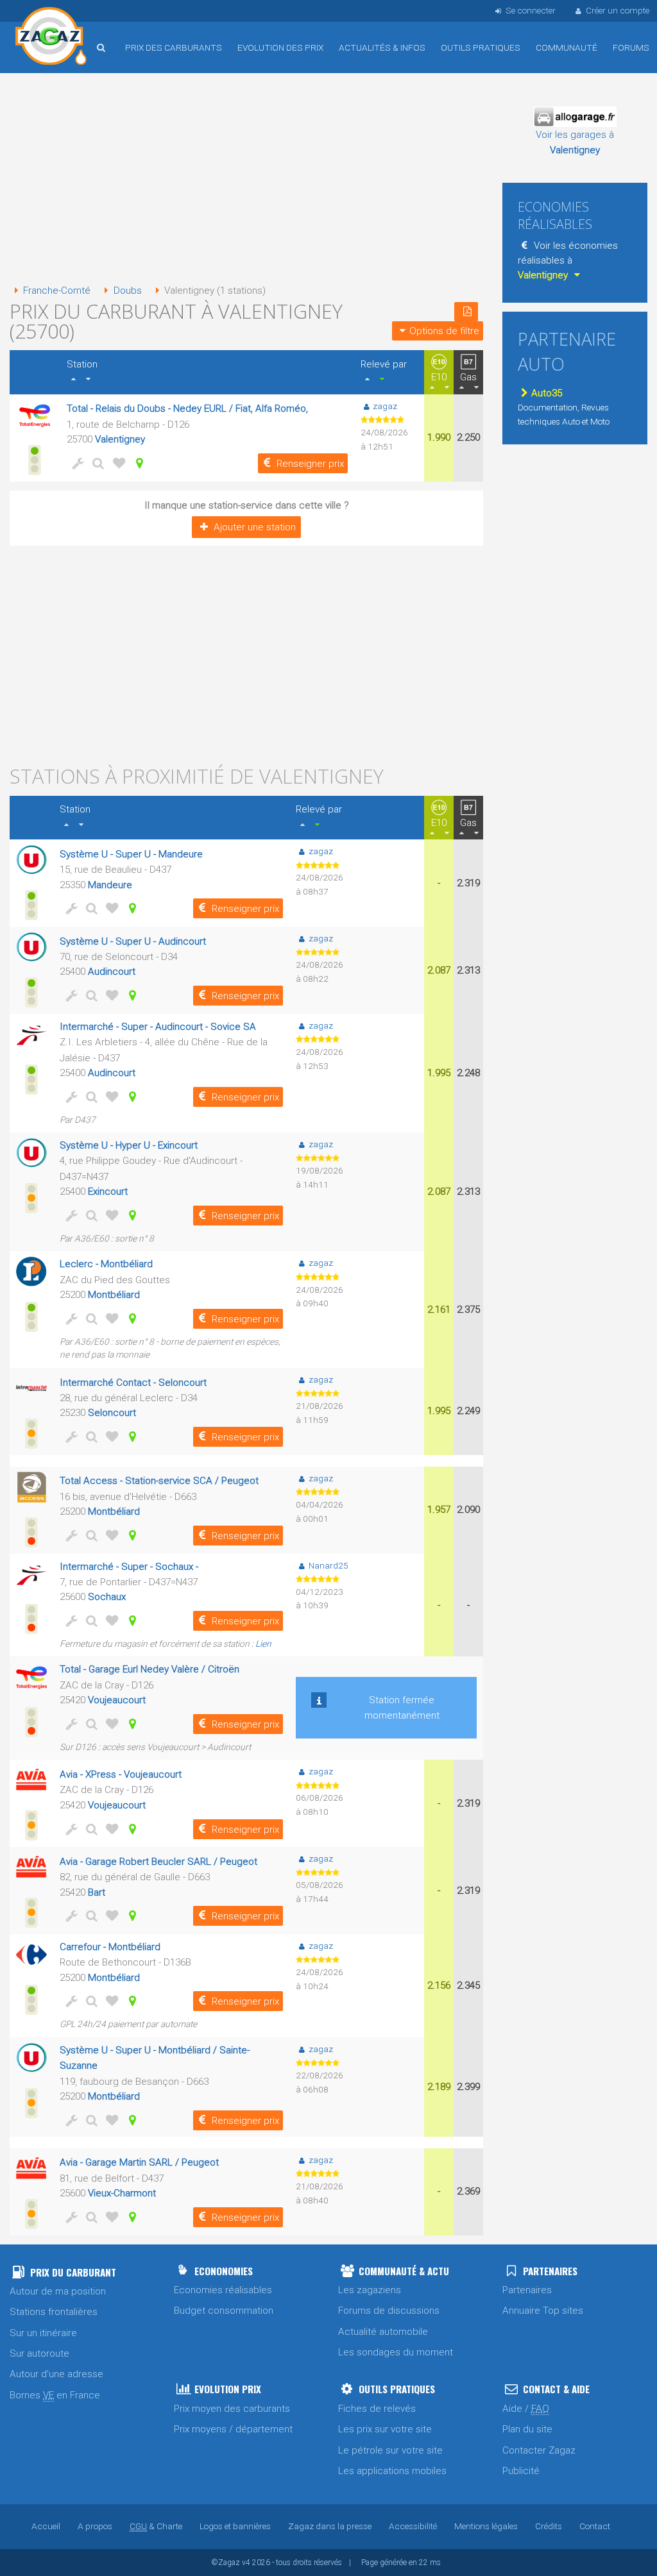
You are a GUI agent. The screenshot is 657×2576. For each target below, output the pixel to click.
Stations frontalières (54, 2312)
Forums (631, 47)
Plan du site (527, 2429)
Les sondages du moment (396, 2352)
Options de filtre (444, 331)
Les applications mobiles (392, 2471)
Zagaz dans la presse (330, 2526)
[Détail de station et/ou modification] (96, 463)
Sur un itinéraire (43, 2333)
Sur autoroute (39, 2353)
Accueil (51, 38)
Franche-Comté (57, 290)
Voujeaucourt (117, 1700)
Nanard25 (328, 1565)
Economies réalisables (223, 2290)
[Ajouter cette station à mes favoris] (117, 463)
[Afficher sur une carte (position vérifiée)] (137, 463)
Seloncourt (112, 1413)
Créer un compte (618, 10)
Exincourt (108, 1191)
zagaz (385, 406)
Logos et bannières (235, 2526)
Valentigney (120, 439)
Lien (263, 1644)
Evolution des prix (280, 47)
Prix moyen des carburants (232, 2409)
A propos (95, 2526)
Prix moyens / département (233, 2429)
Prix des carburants (174, 47)
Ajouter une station (255, 527)
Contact (595, 2526)
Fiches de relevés (377, 2409)
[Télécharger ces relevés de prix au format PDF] (466, 312)
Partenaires (527, 2290)
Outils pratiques (481, 47)
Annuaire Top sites (543, 2311)
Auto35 (547, 393)
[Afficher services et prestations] (76, 463)
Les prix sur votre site (385, 2429)
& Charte (156, 2526)
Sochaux (107, 1597)
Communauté (567, 47)
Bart (97, 1892)
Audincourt (112, 972)
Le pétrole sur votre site (390, 2450)
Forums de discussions (389, 2311)
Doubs (127, 290)
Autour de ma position (58, 2291)
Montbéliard (114, 1295)
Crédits (549, 2526)
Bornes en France (55, 2395)
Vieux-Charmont (122, 2193)
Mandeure (110, 885)
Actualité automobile (383, 2332)
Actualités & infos (382, 47)
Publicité (521, 2471)
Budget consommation (224, 2311)
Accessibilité (413, 2526)
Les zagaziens (370, 2290)
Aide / (526, 2409)
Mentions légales (486, 2526)
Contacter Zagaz (539, 2450)
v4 (246, 2563)
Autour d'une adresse (56, 2374)
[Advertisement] (246, 180)
